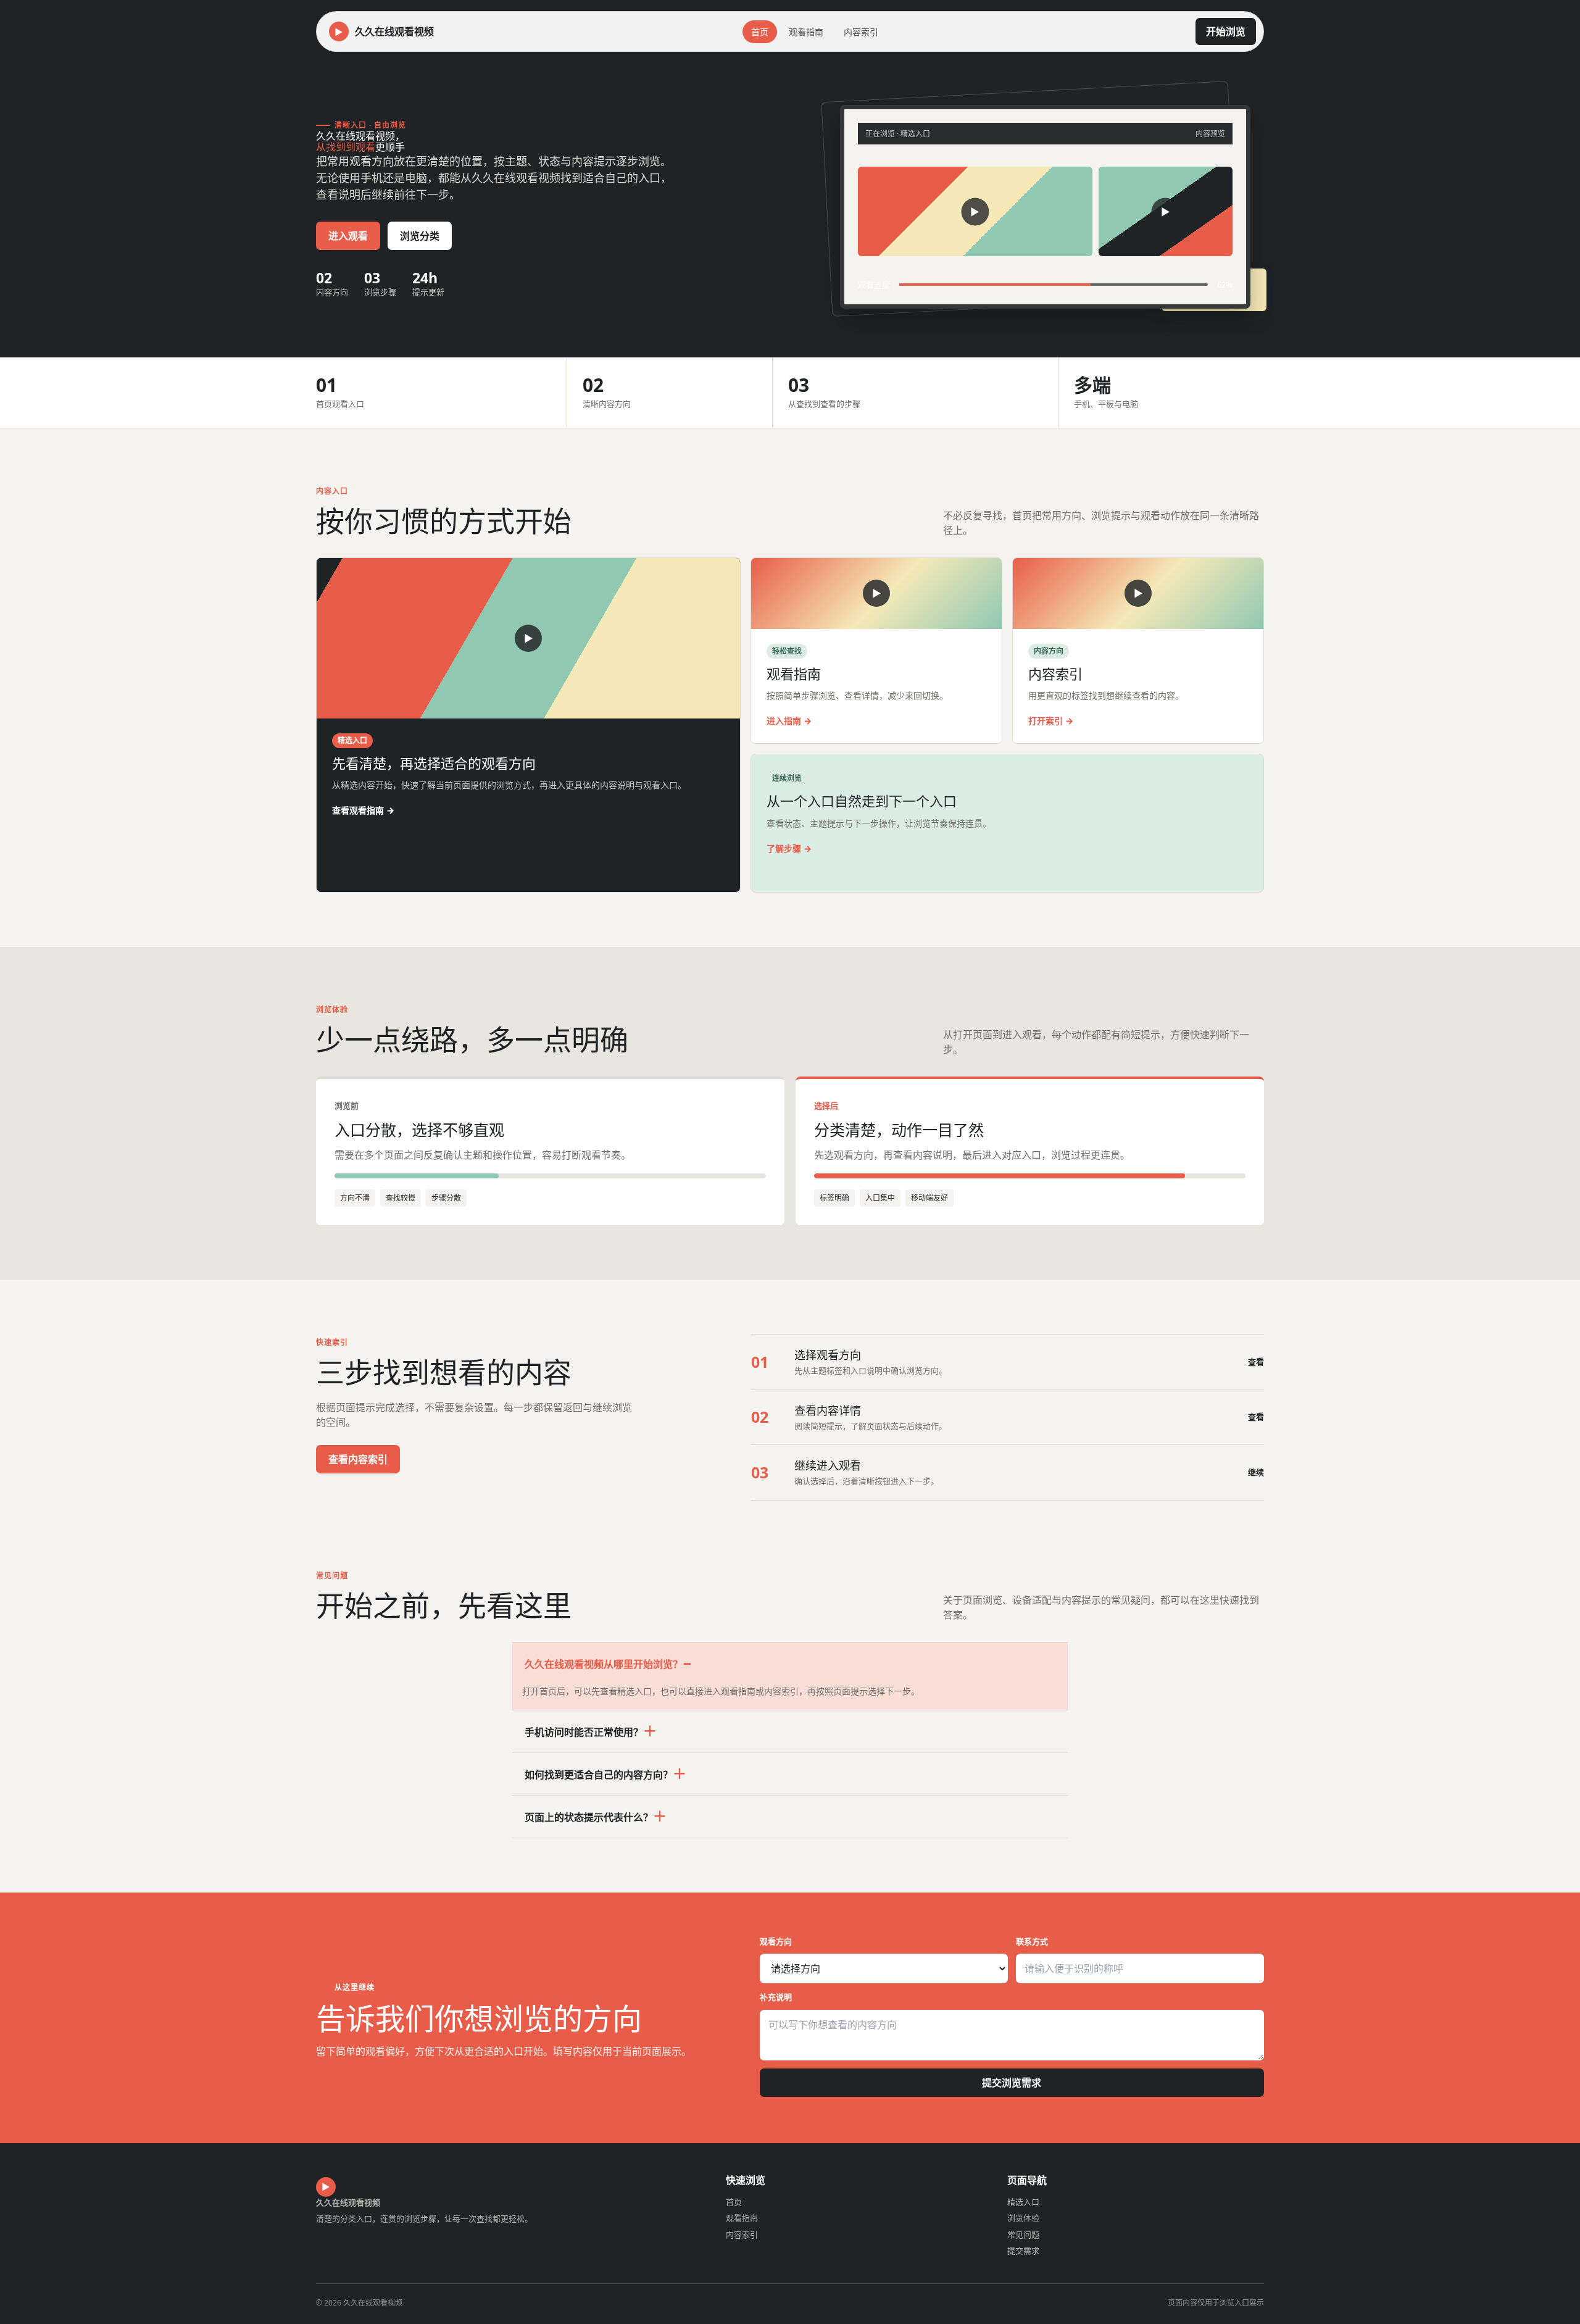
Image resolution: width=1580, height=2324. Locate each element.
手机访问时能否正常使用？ (584, 1732)
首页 (760, 32)
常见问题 (1023, 2234)
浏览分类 (420, 236)
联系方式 (1032, 1941)
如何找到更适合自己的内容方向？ (599, 1775)
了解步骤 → (789, 848)
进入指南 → (789, 721)
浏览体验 (1023, 2218)
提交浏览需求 (1012, 2083)
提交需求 (1023, 2251)
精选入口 (1023, 2202)
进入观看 (348, 236)
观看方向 (776, 1941)
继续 (1256, 1472)
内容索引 (861, 32)
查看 (1256, 1362)
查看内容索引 (358, 1459)
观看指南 (806, 32)
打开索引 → (1051, 721)
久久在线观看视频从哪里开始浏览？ (604, 1664)
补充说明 (776, 1997)
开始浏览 (1226, 31)
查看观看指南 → (363, 810)
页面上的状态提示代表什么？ (589, 1817)
